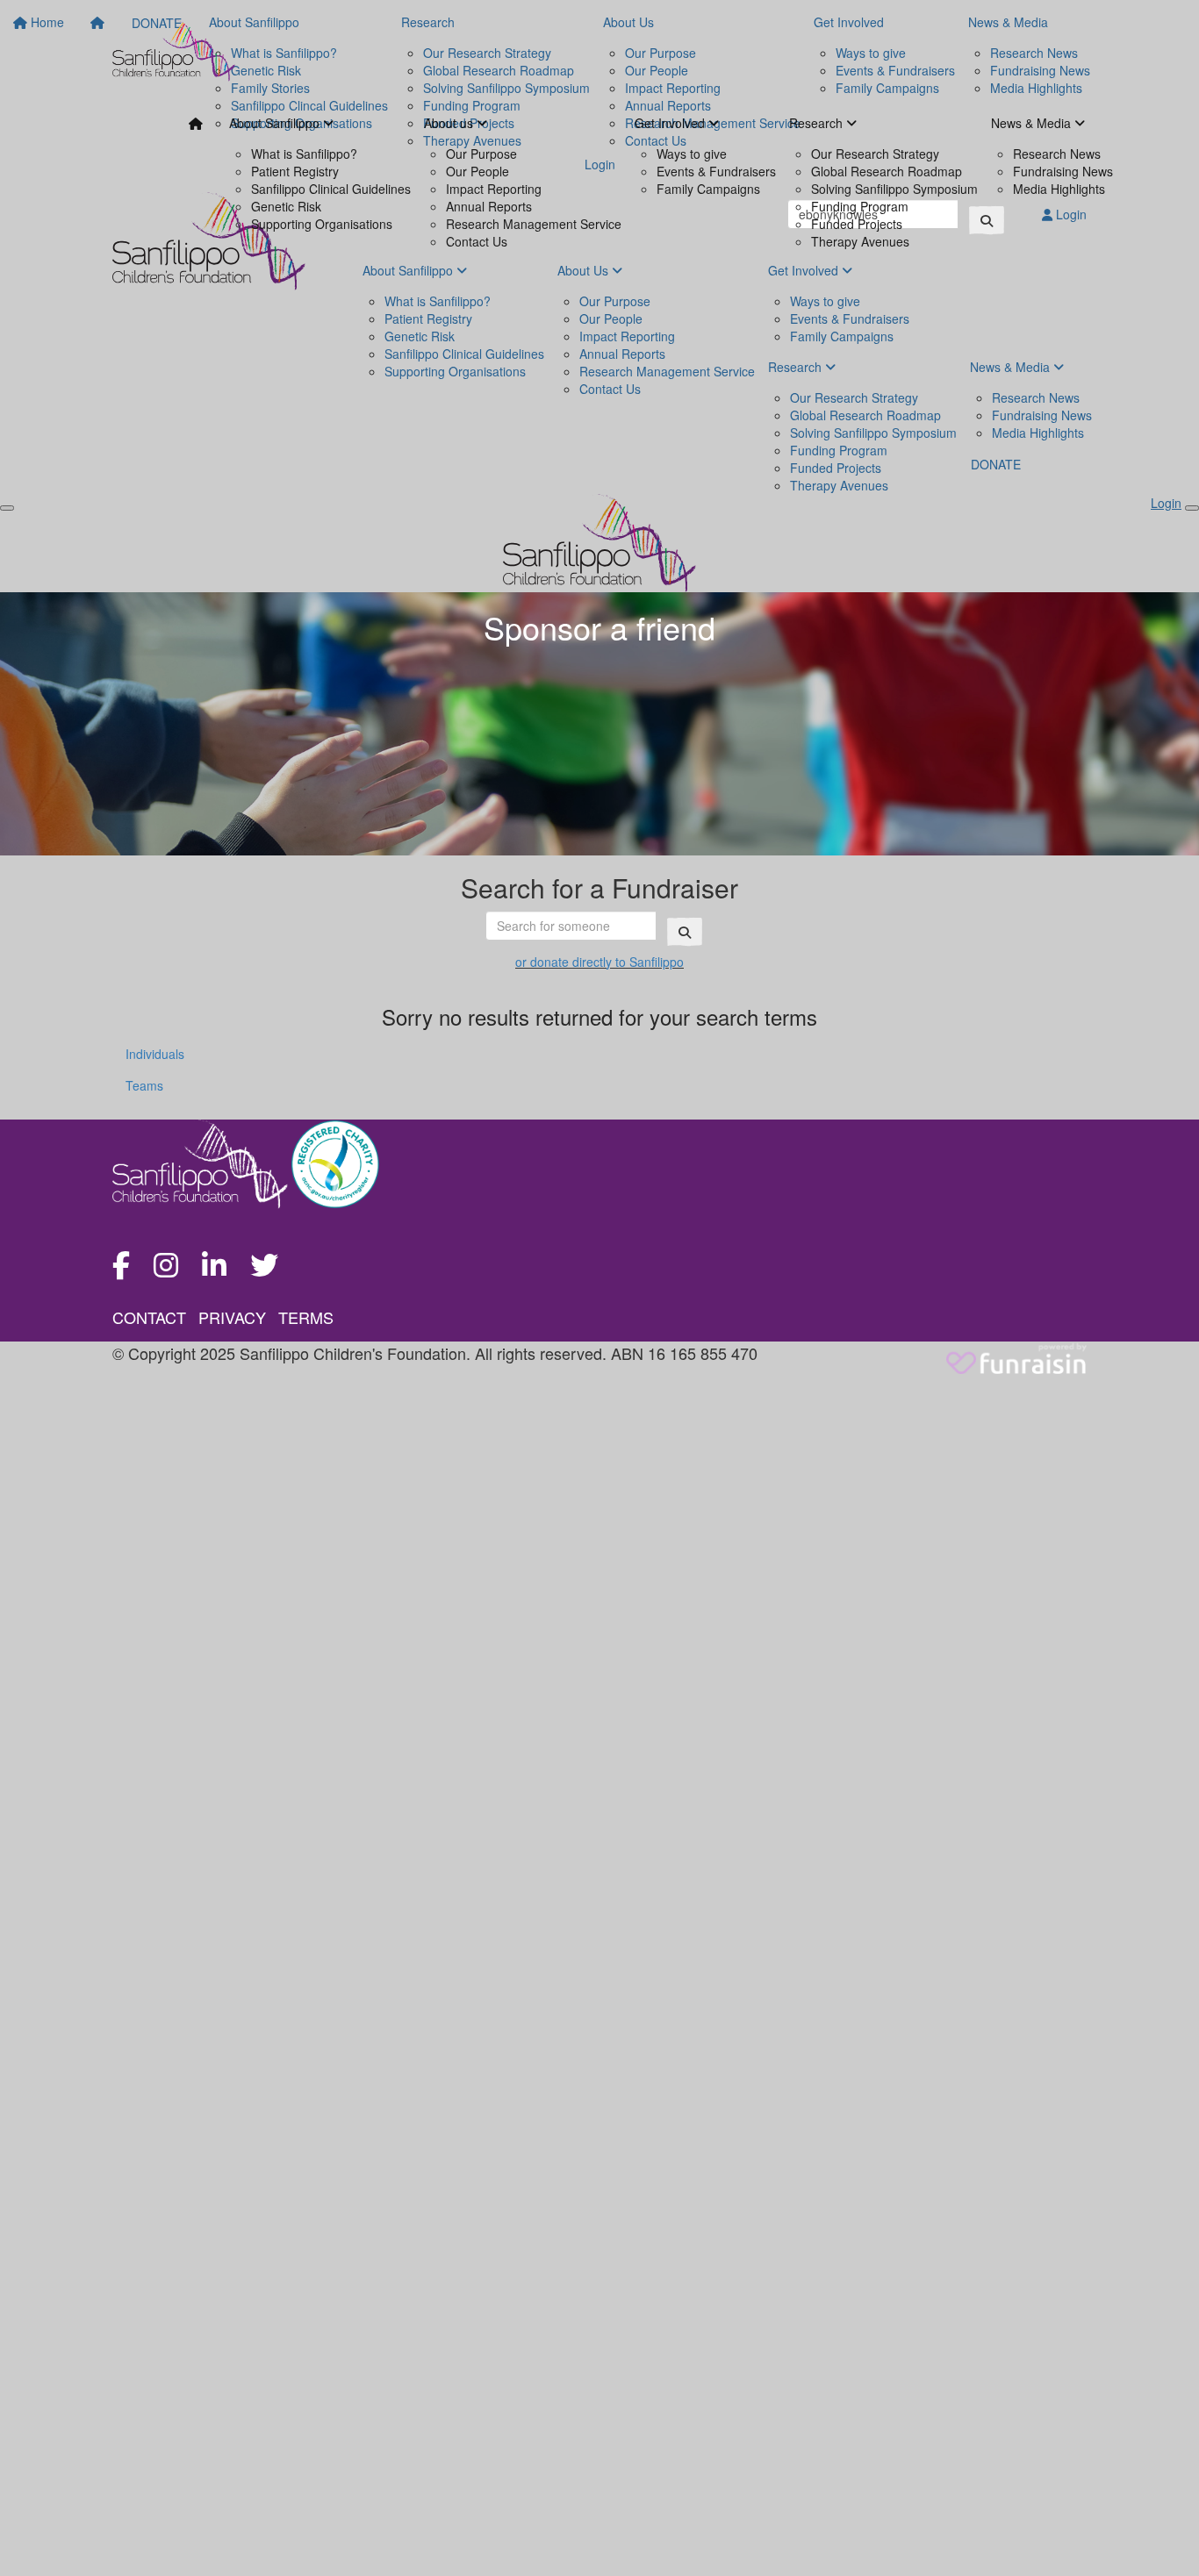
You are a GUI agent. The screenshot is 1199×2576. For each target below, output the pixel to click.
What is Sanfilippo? (304, 154)
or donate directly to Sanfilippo (599, 962)
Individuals (155, 1054)
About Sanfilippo (276, 123)
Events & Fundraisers (716, 171)
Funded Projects (857, 224)
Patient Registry (295, 171)
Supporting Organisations (322, 224)
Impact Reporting (494, 189)
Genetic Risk (286, 206)
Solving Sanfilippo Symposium (894, 189)
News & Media (1033, 123)
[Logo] (174, 50)
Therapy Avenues (860, 241)
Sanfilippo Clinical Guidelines (331, 189)
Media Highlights (1059, 189)
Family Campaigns (708, 189)
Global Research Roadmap (887, 171)
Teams (144, 1085)
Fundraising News (1063, 171)
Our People (477, 171)
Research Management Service (534, 224)
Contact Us (477, 241)
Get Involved (671, 123)
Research (818, 123)
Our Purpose (481, 154)
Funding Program (860, 206)
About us (450, 123)
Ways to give (692, 154)
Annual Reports (489, 206)
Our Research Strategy (875, 154)
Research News (1057, 154)
